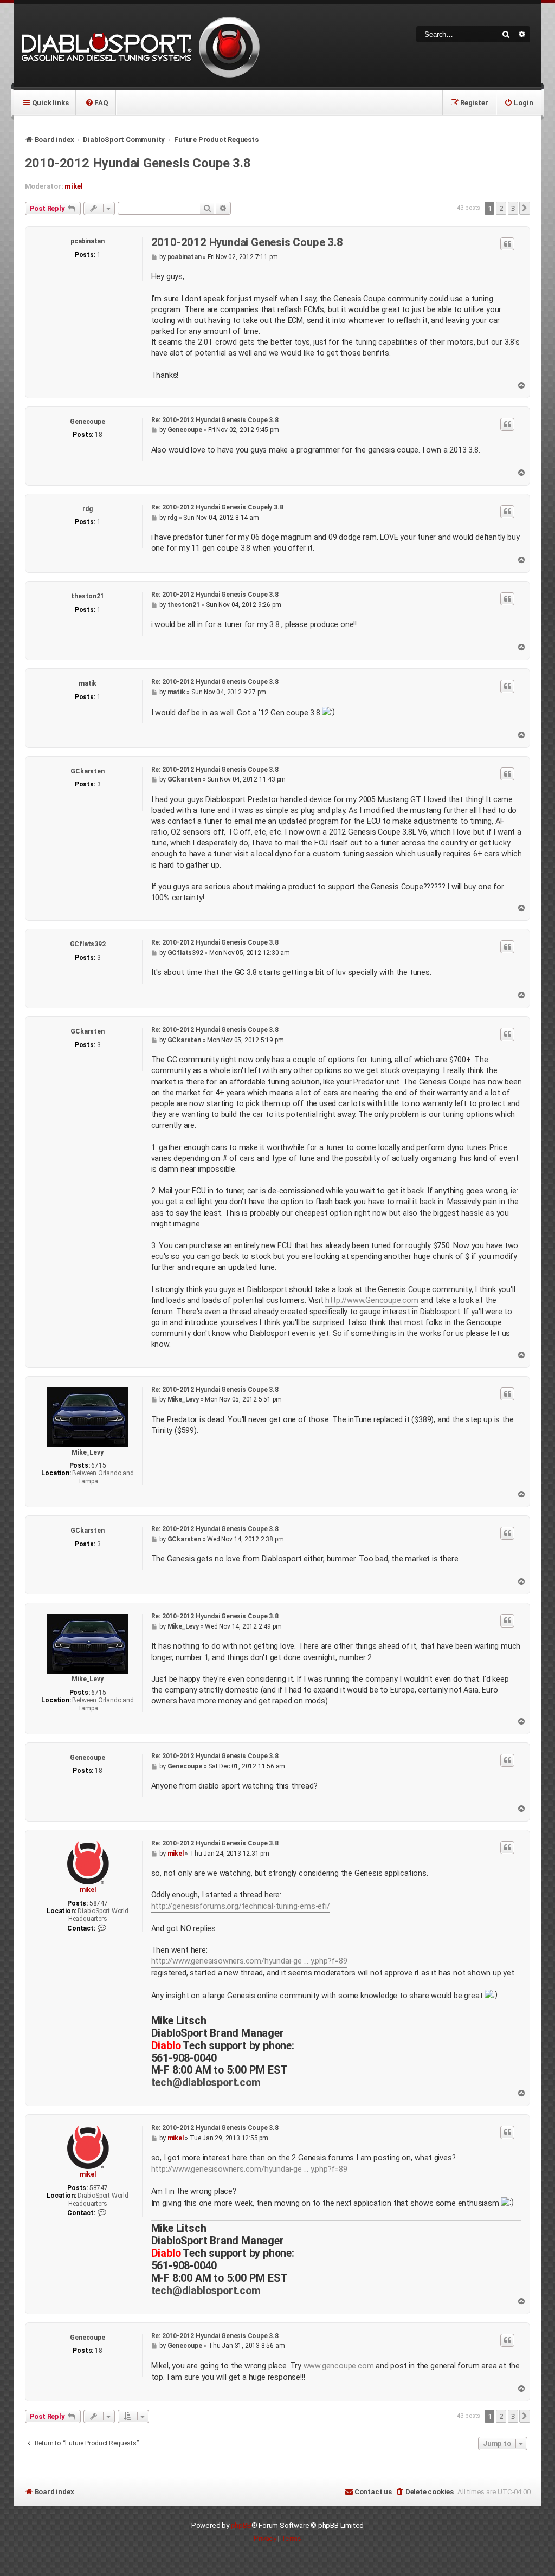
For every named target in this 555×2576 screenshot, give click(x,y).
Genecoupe (87, 422)
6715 (98, 1465)
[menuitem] (96, 102)
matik (88, 683)
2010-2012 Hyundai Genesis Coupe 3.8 (138, 163)
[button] (525, 208)
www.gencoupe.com (339, 2366)
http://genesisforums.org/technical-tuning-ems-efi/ (241, 1906)
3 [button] (513, 208)
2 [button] (501, 208)
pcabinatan (88, 241)
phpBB (241, 2525)
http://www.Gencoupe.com (372, 1300)
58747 (99, 1903)
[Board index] (139, 46)
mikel (73, 186)
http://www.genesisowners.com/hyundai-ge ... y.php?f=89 (249, 1961)
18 (99, 435)
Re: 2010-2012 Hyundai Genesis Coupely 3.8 (217, 507)
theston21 (87, 596)
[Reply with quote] (507, 244)
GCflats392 (88, 944)
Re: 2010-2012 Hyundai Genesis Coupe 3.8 (215, 420)
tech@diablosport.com (206, 2083)
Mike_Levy (87, 1452)
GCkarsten (87, 771)
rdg (87, 509)
